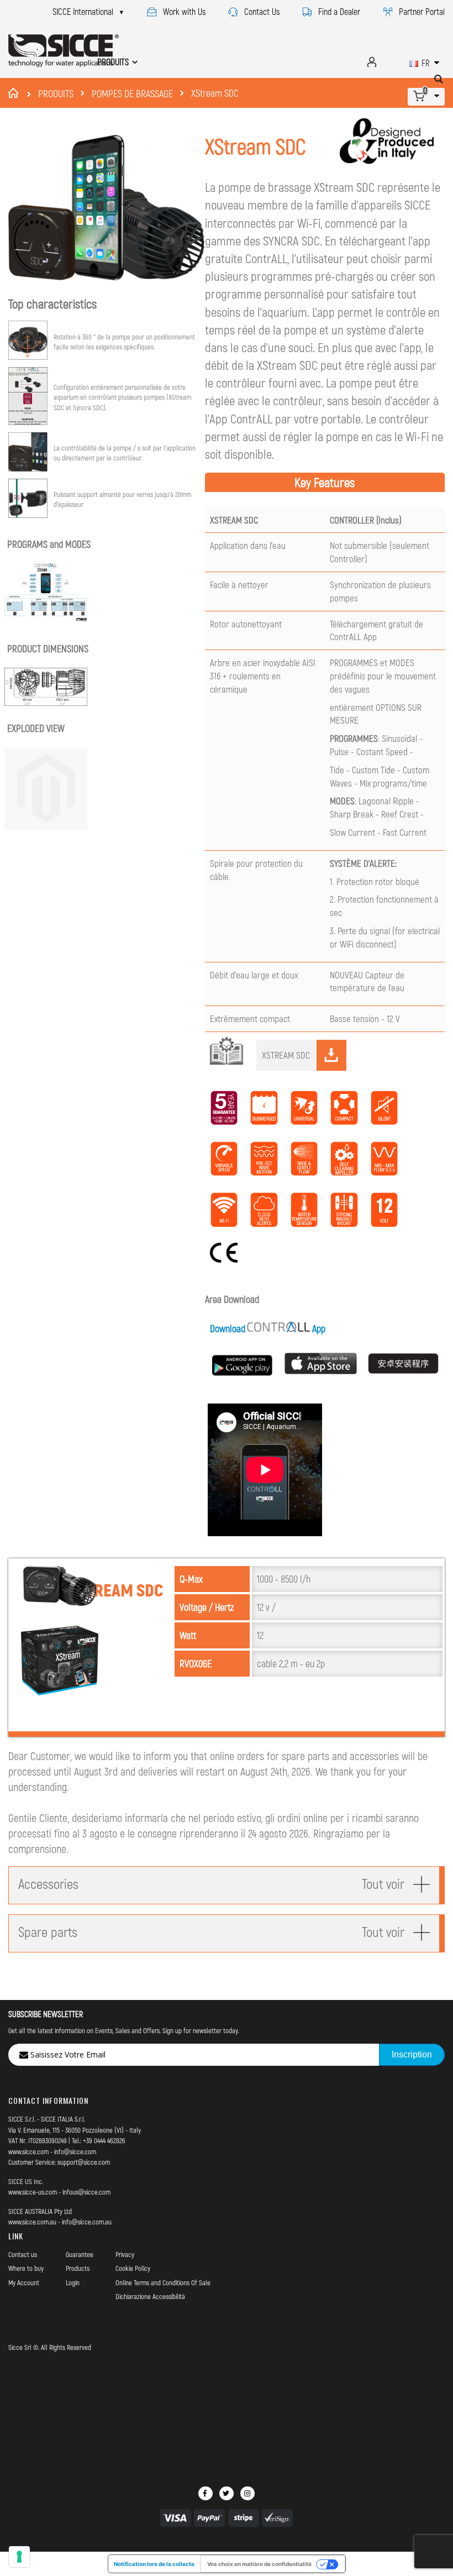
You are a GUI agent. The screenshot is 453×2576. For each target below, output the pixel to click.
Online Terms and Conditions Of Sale (163, 2282)
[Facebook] (206, 2493)
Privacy (125, 2254)
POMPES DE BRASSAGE (132, 93)
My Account (24, 2282)
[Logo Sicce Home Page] (64, 51)
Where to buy (26, 2268)
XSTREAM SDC (286, 1055)
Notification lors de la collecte (154, 2564)
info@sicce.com (75, 2151)
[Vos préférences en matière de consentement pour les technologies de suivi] (19, 2557)
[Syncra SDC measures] (47, 702)
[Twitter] (227, 2493)
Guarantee (80, 2254)
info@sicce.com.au (87, 2222)
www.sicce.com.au (32, 2222)
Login (73, 2282)
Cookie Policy (133, 2268)
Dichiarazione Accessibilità (150, 2296)
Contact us (23, 2254)
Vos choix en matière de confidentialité (259, 2564)
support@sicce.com (84, 2162)
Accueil (15, 93)
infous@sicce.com (86, 2192)
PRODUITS (56, 93)
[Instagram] (247, 2493)
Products (78, 2268)
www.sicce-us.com (33, 2192)
